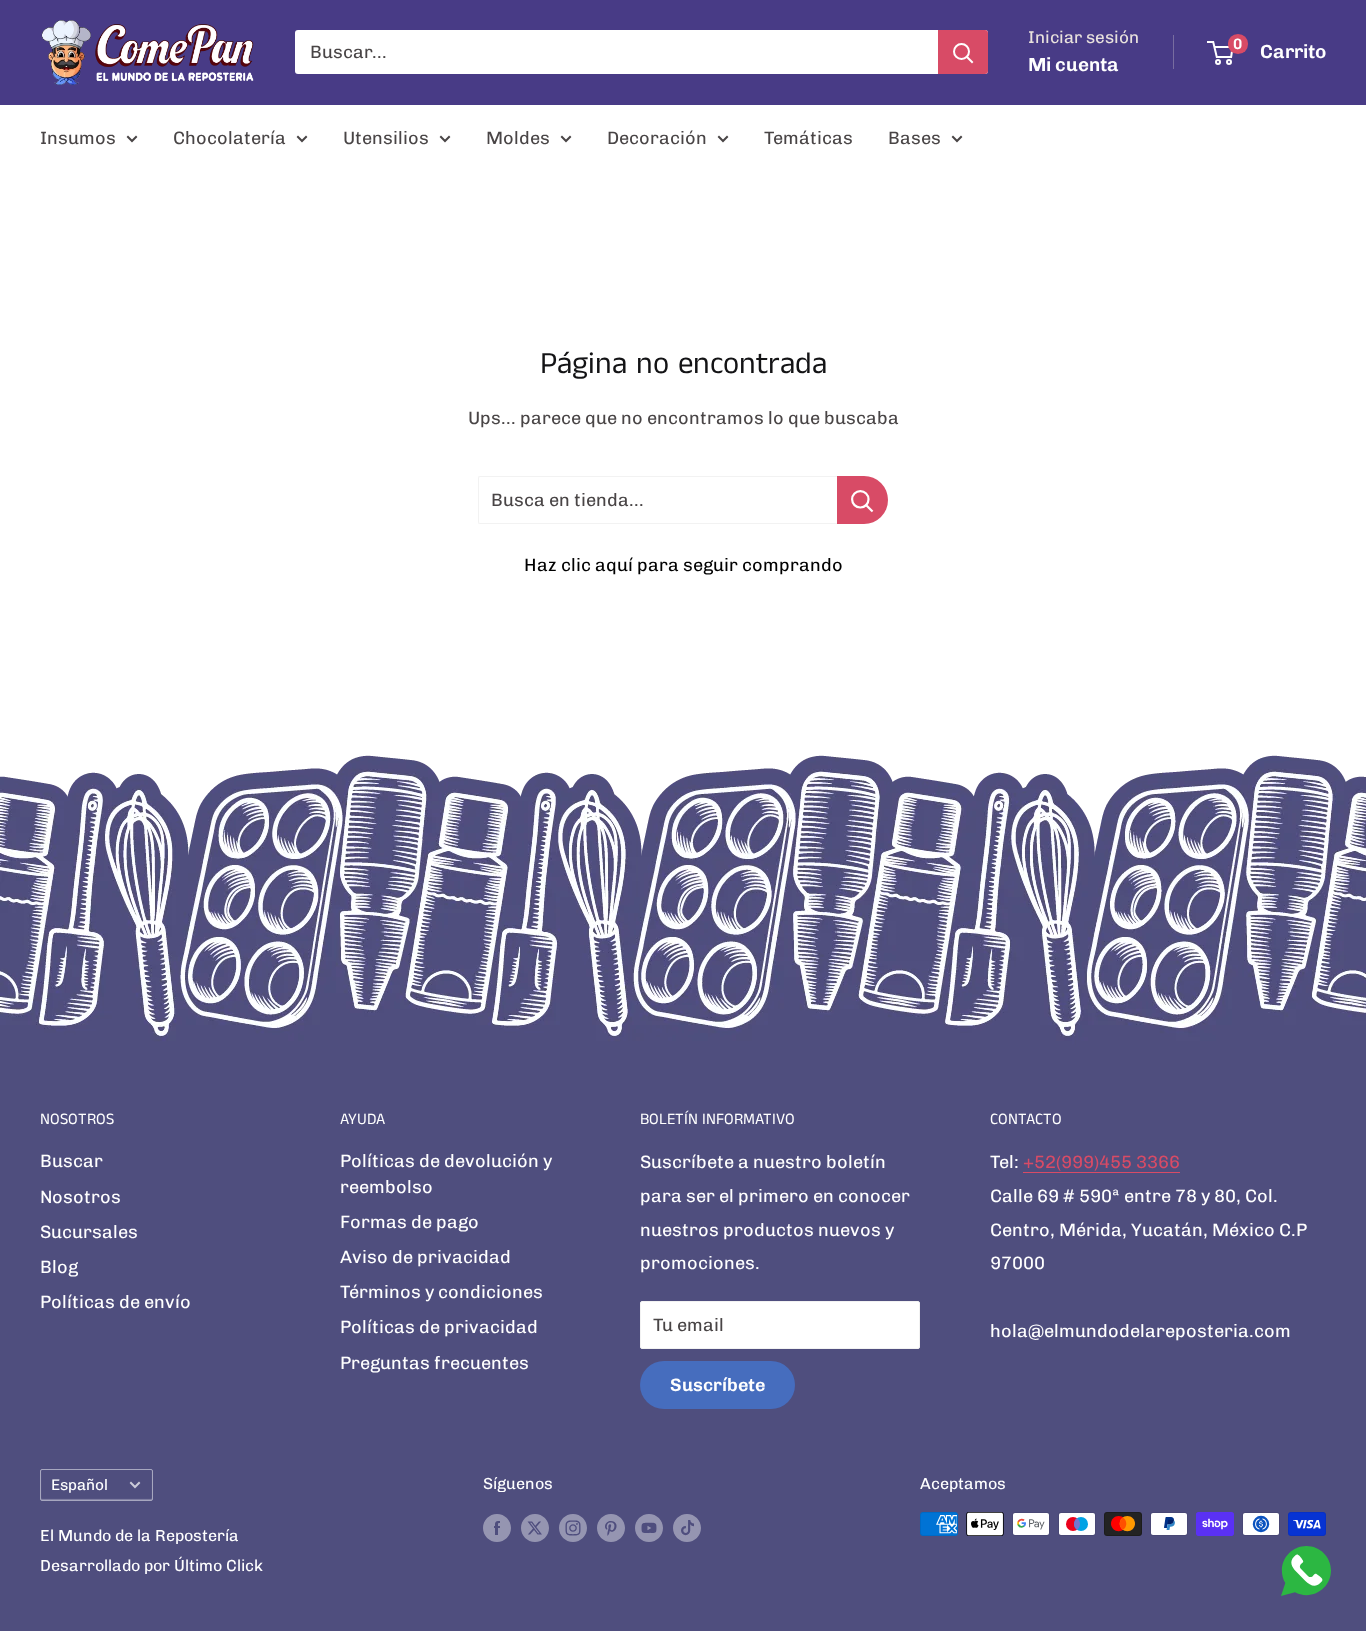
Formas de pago (409, 1222)
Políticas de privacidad (439, 1327)
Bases (914, 138)
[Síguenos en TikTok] (687, 1527)
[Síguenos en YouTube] (649, 1527)
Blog (59, 1267)
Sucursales (89, 1232)
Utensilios (386, 138)
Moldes (518, 138)
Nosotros (80, 1197)
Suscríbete (717, 1385)
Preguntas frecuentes (434, 1363)
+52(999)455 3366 (1101, 1162)
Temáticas (808, 138)
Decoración (657, 138)
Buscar (71, 1161)
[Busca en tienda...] (862, 500)
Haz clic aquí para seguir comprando (683, 565)
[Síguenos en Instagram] (573, 1527)
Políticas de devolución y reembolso (446, 1173)
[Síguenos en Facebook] (497, 1527)
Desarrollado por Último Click (151, 1565)
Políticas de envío (115, 1302)
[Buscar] (963, 52)
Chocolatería (229, 138)
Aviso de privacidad (425, 1257)
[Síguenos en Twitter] (535, 1527)
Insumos (78, 138)
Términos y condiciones (441, 1292)
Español (79, 1485)
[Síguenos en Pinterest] (611, 1527)
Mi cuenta (1073, 64)
